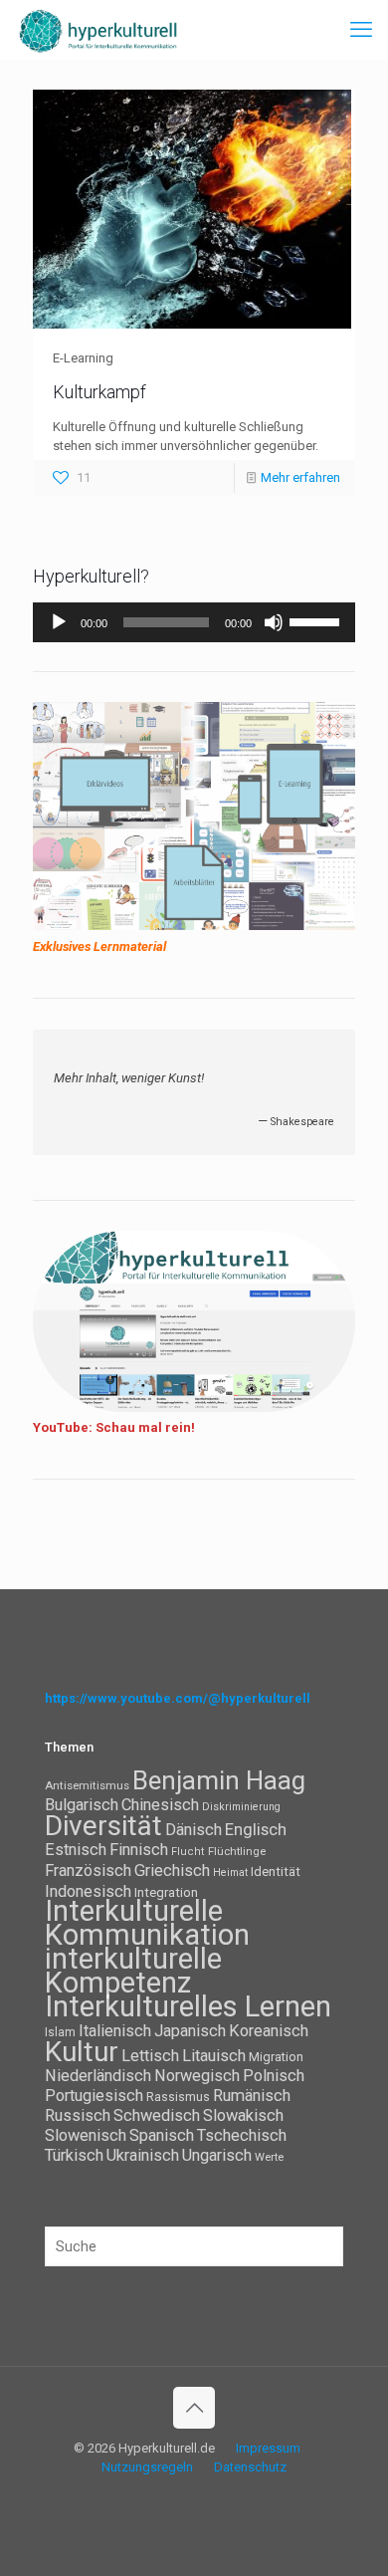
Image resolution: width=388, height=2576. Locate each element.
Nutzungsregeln (147, 2467)
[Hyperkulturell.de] (98, 30)
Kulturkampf (99, 392)
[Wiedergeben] (59, 622)
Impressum (268, 2448)
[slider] (317, 620)
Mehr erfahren (300, 477)
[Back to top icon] (194, 2408)
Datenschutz (250, 2467)
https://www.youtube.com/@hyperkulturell (178, 1698)
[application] (194, 622)
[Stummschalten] (274, 622)
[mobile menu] (361, 30)
